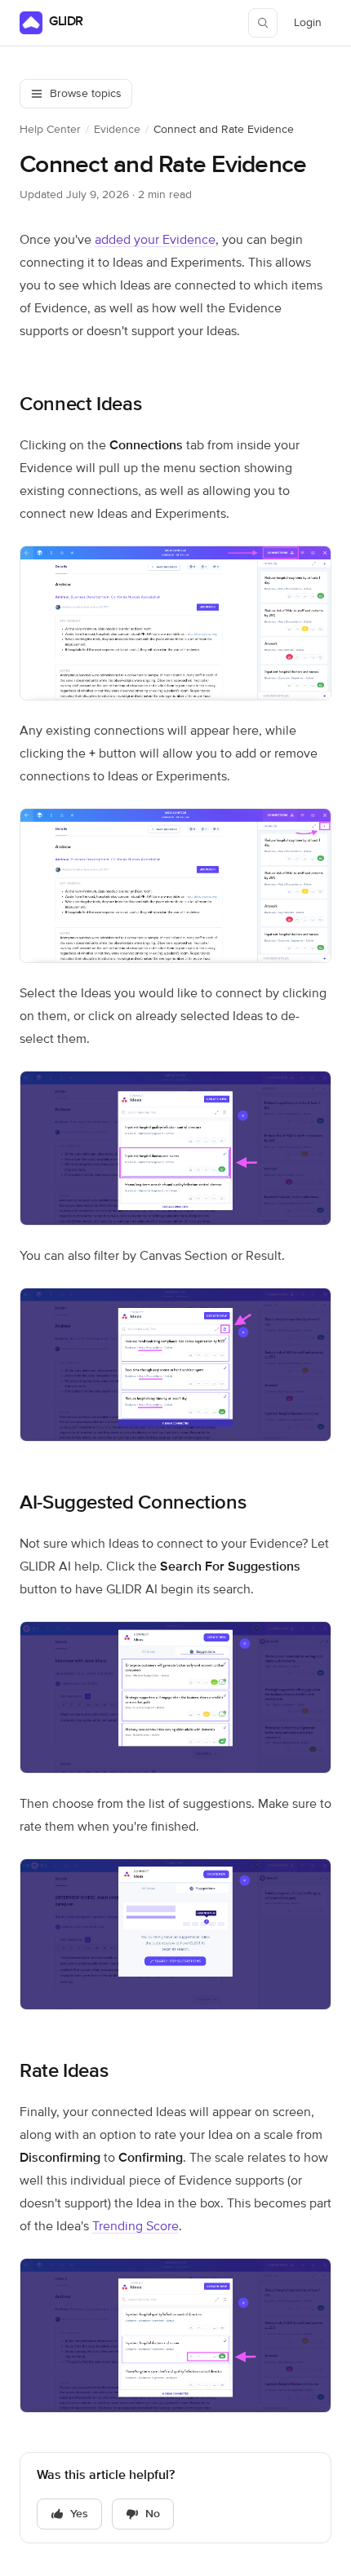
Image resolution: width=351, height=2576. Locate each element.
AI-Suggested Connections (133, 1503)
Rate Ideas (64, 2071)
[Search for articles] (263, 23)
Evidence (117, 130)
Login (312, 27)
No (153, 2514)
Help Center (50, 130)
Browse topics (86, 94)
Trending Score (136, 2227)
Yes (79, 2514)
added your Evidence (155, 241)
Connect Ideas (80, 404)
